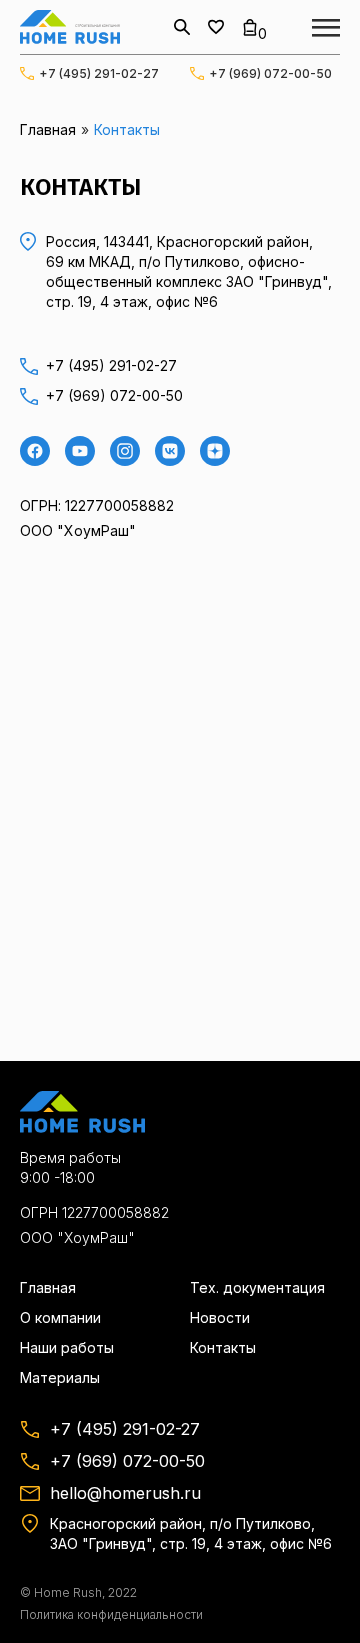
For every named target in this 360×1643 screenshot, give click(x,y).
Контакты (223, 1347)
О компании (60, 1317)
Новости (220, 1317)
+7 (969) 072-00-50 (270, 73)
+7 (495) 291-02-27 (99, 73)
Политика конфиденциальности (111, 1614)
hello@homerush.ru (125, 1493)
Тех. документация (257, 1287)
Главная (48, 129)
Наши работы (67, 1347)
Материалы (60, 1377)
